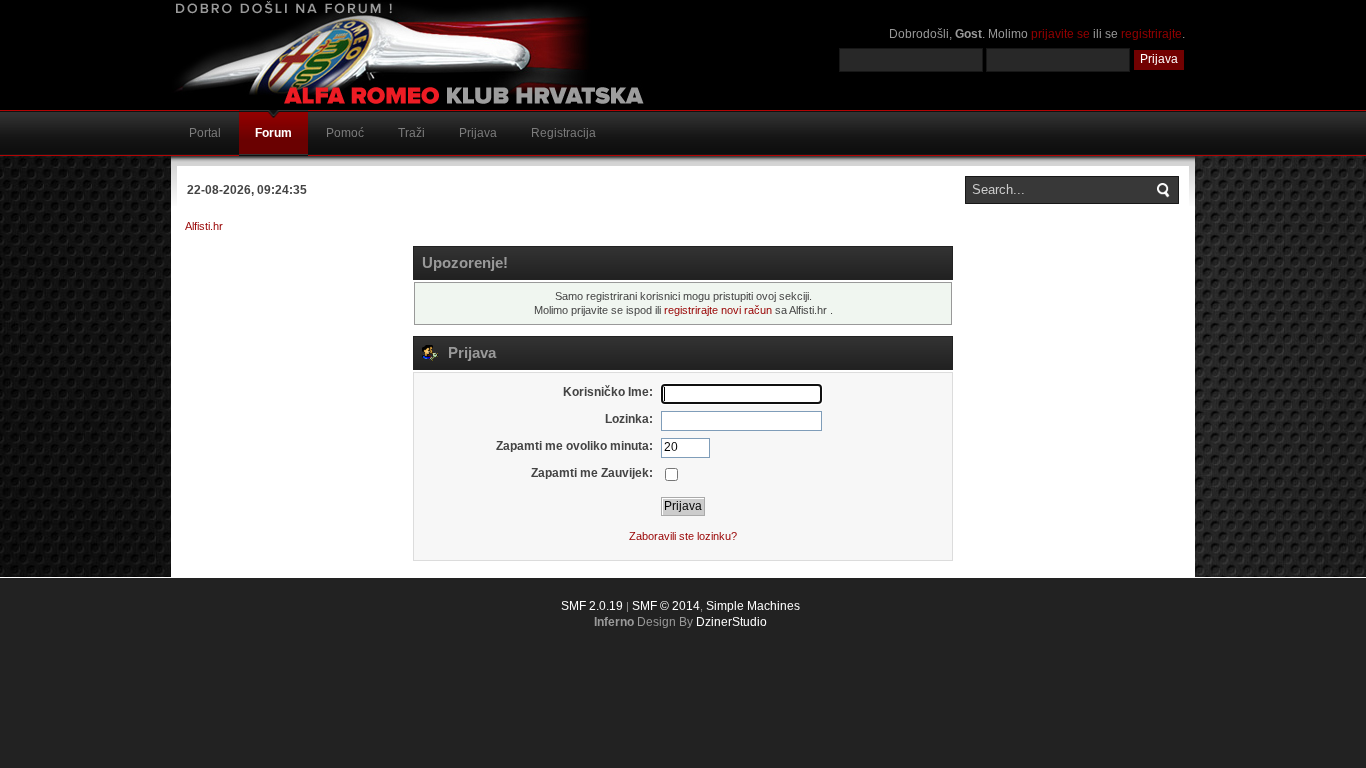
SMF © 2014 (666, 606)
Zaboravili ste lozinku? (683, 536)
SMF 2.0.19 (592, 606)
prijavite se (1060, 34)
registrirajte (1151, 34)
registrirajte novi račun (718, 310)
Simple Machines (753, 606)
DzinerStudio (731, 622)
